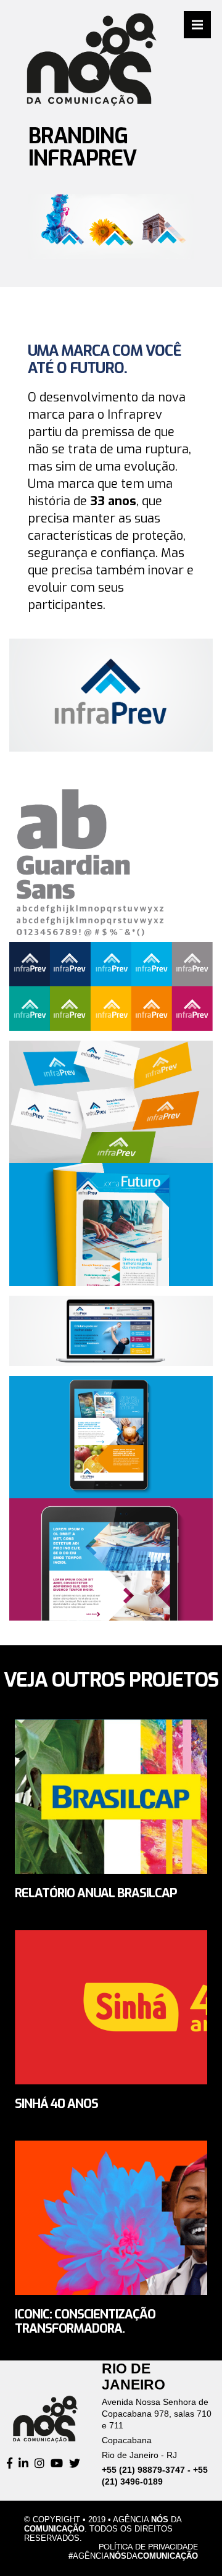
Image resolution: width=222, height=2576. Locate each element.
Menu (197, 25)
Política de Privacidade (148, 2547)
